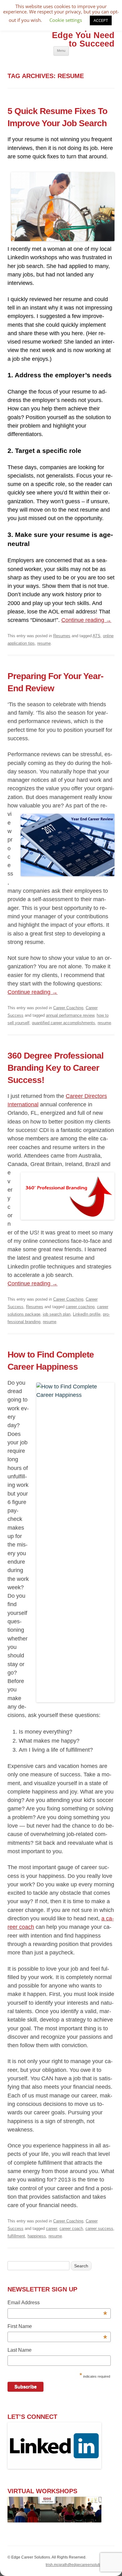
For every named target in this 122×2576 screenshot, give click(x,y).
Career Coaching (68, 1008)
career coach (71, 2229)
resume (44, 643)
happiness (37, 2236)
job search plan (57, 1314)
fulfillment (16, 2236)
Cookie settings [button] (66, 20)
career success (99, 2229)
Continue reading (86, 620)
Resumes (62, 636)
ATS (97, 636)
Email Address (57, 2303)
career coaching (80, 1307)
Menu (61, 51)
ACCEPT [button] (101, 20)
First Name (57, 2327)
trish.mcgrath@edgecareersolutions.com (80, 2565)
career (51, 2229)
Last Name (20, 2350)
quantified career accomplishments (64, 1023)
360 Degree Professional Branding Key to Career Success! (56, 1068)
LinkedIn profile (87, 1314)
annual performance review (70, 1015)
